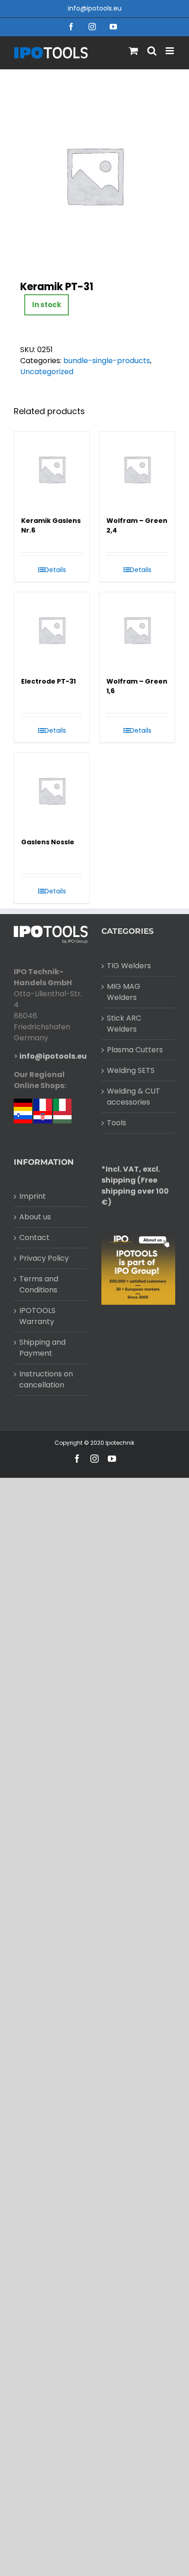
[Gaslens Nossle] (52, 791)
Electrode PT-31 (48, 681)
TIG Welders (129, 966)
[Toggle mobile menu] (170, 51)
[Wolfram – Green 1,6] (137, 630)
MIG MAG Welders (124, 992)
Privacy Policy (44, 1258)
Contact (34, 1237)
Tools (117, 1123)
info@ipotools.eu (95, 8)
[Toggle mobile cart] (133, 51)
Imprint (33, 1196)
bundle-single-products (107, 361)
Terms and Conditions (39, 1284)
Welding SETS (131, 1070)
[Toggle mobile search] (152, 51)
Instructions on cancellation (46, 1379)
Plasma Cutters (135, 1050)
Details (55, 570)
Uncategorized (47, 372)
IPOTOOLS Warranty (37, 1316)
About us (35, 1217)
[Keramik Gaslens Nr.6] (52, 469)
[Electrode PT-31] (52, 630)
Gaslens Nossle (48, 842)
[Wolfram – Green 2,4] (137, 469)
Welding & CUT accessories (133, 1097)
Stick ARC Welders (124, 1024)
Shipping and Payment (42, 1348)
